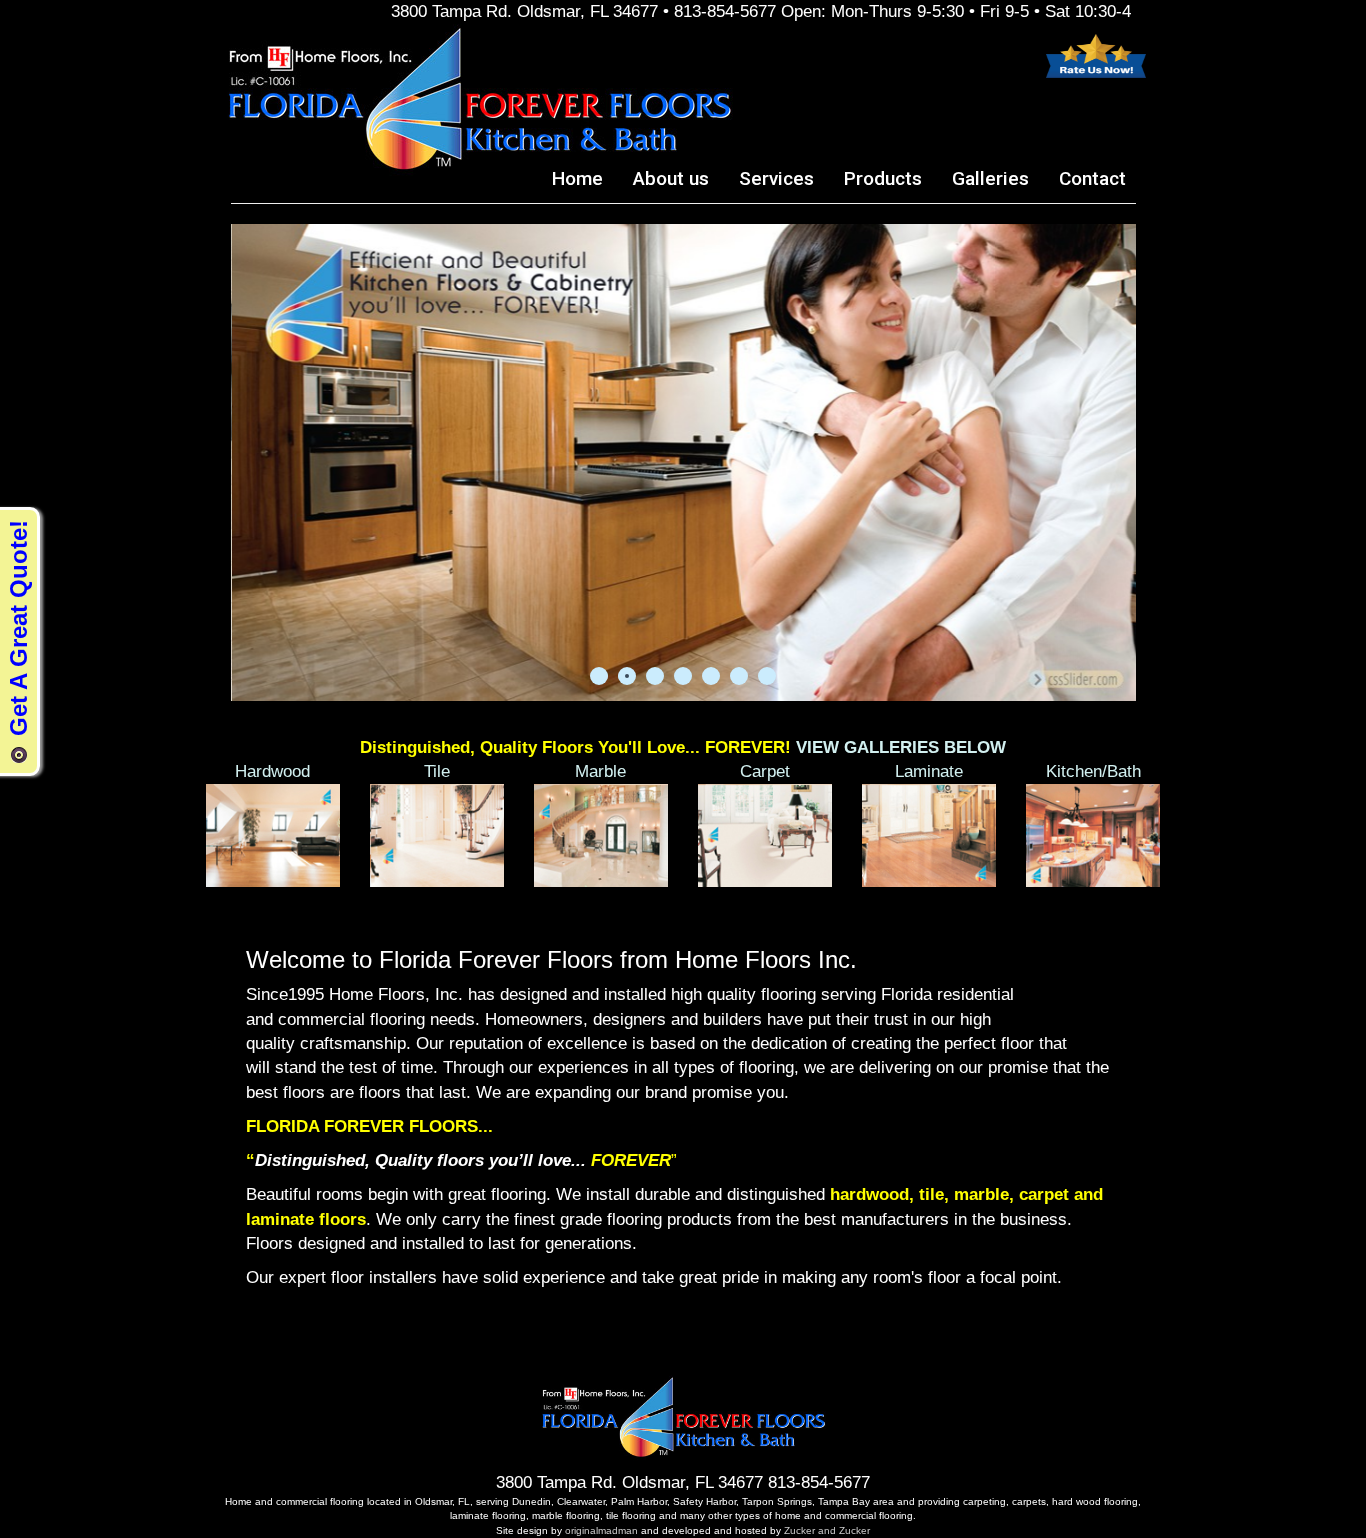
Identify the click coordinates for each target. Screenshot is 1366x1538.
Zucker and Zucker (825, 1530)
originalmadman (601, 1530)
